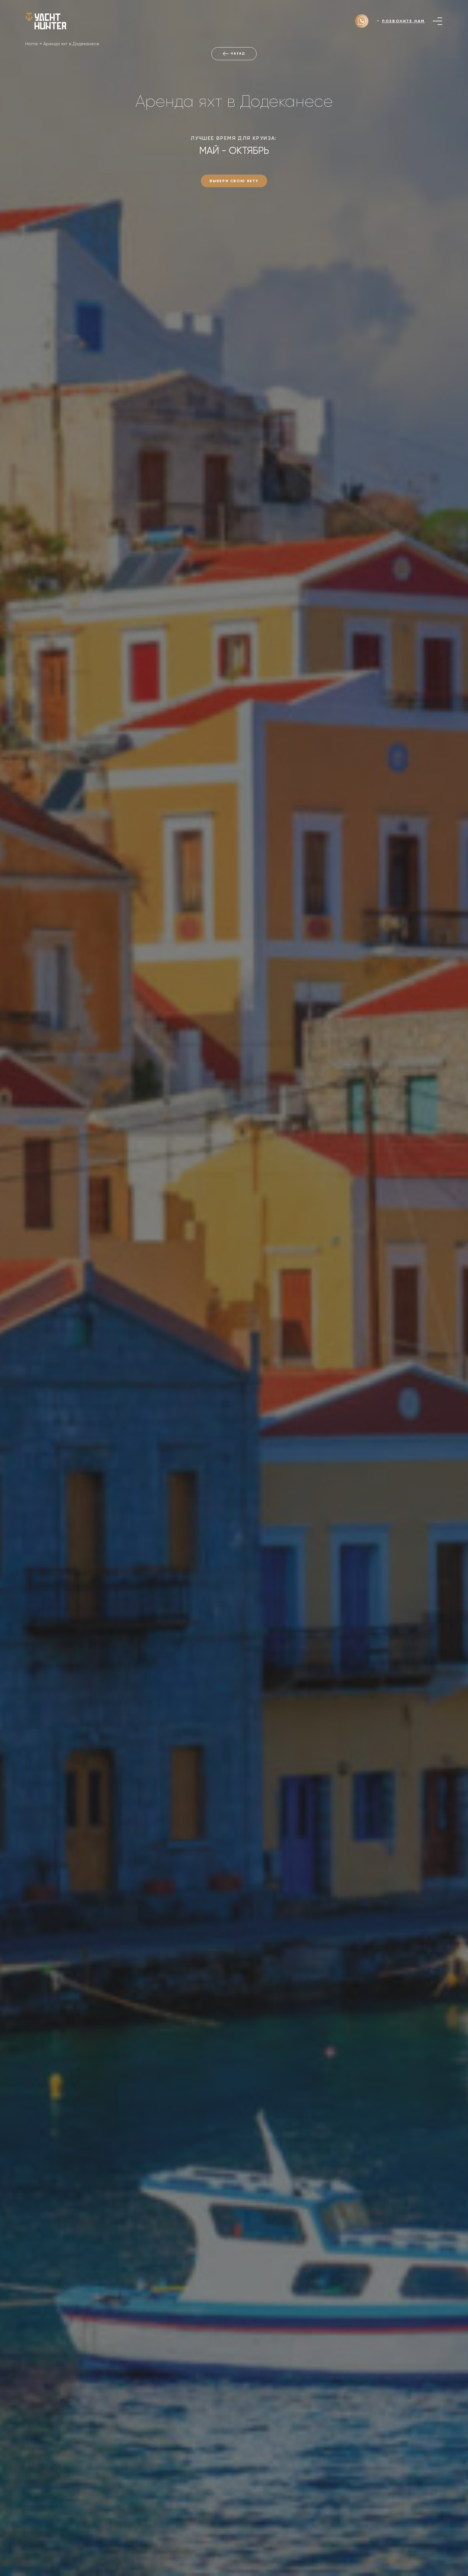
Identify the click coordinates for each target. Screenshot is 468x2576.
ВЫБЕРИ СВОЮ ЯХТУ (234, 181)
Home (32, 44)
